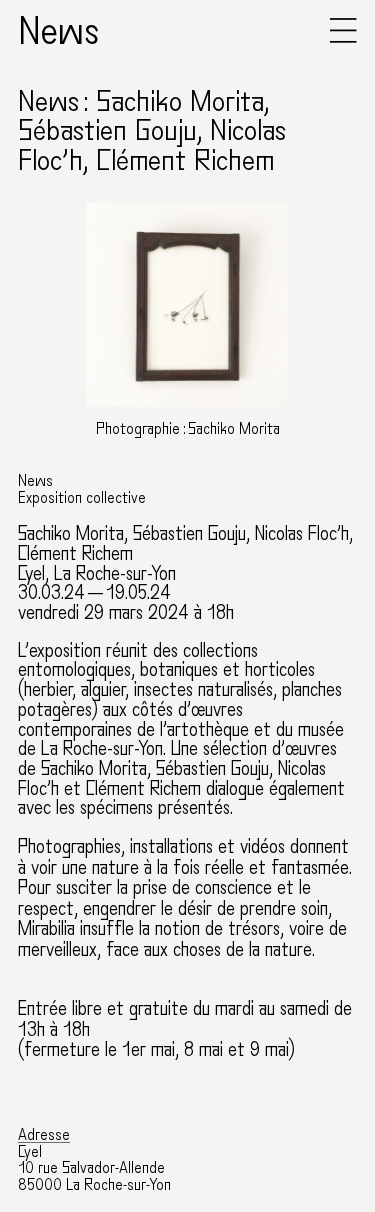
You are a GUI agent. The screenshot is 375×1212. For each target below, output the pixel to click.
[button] (343, 38)
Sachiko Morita (71, 534)
